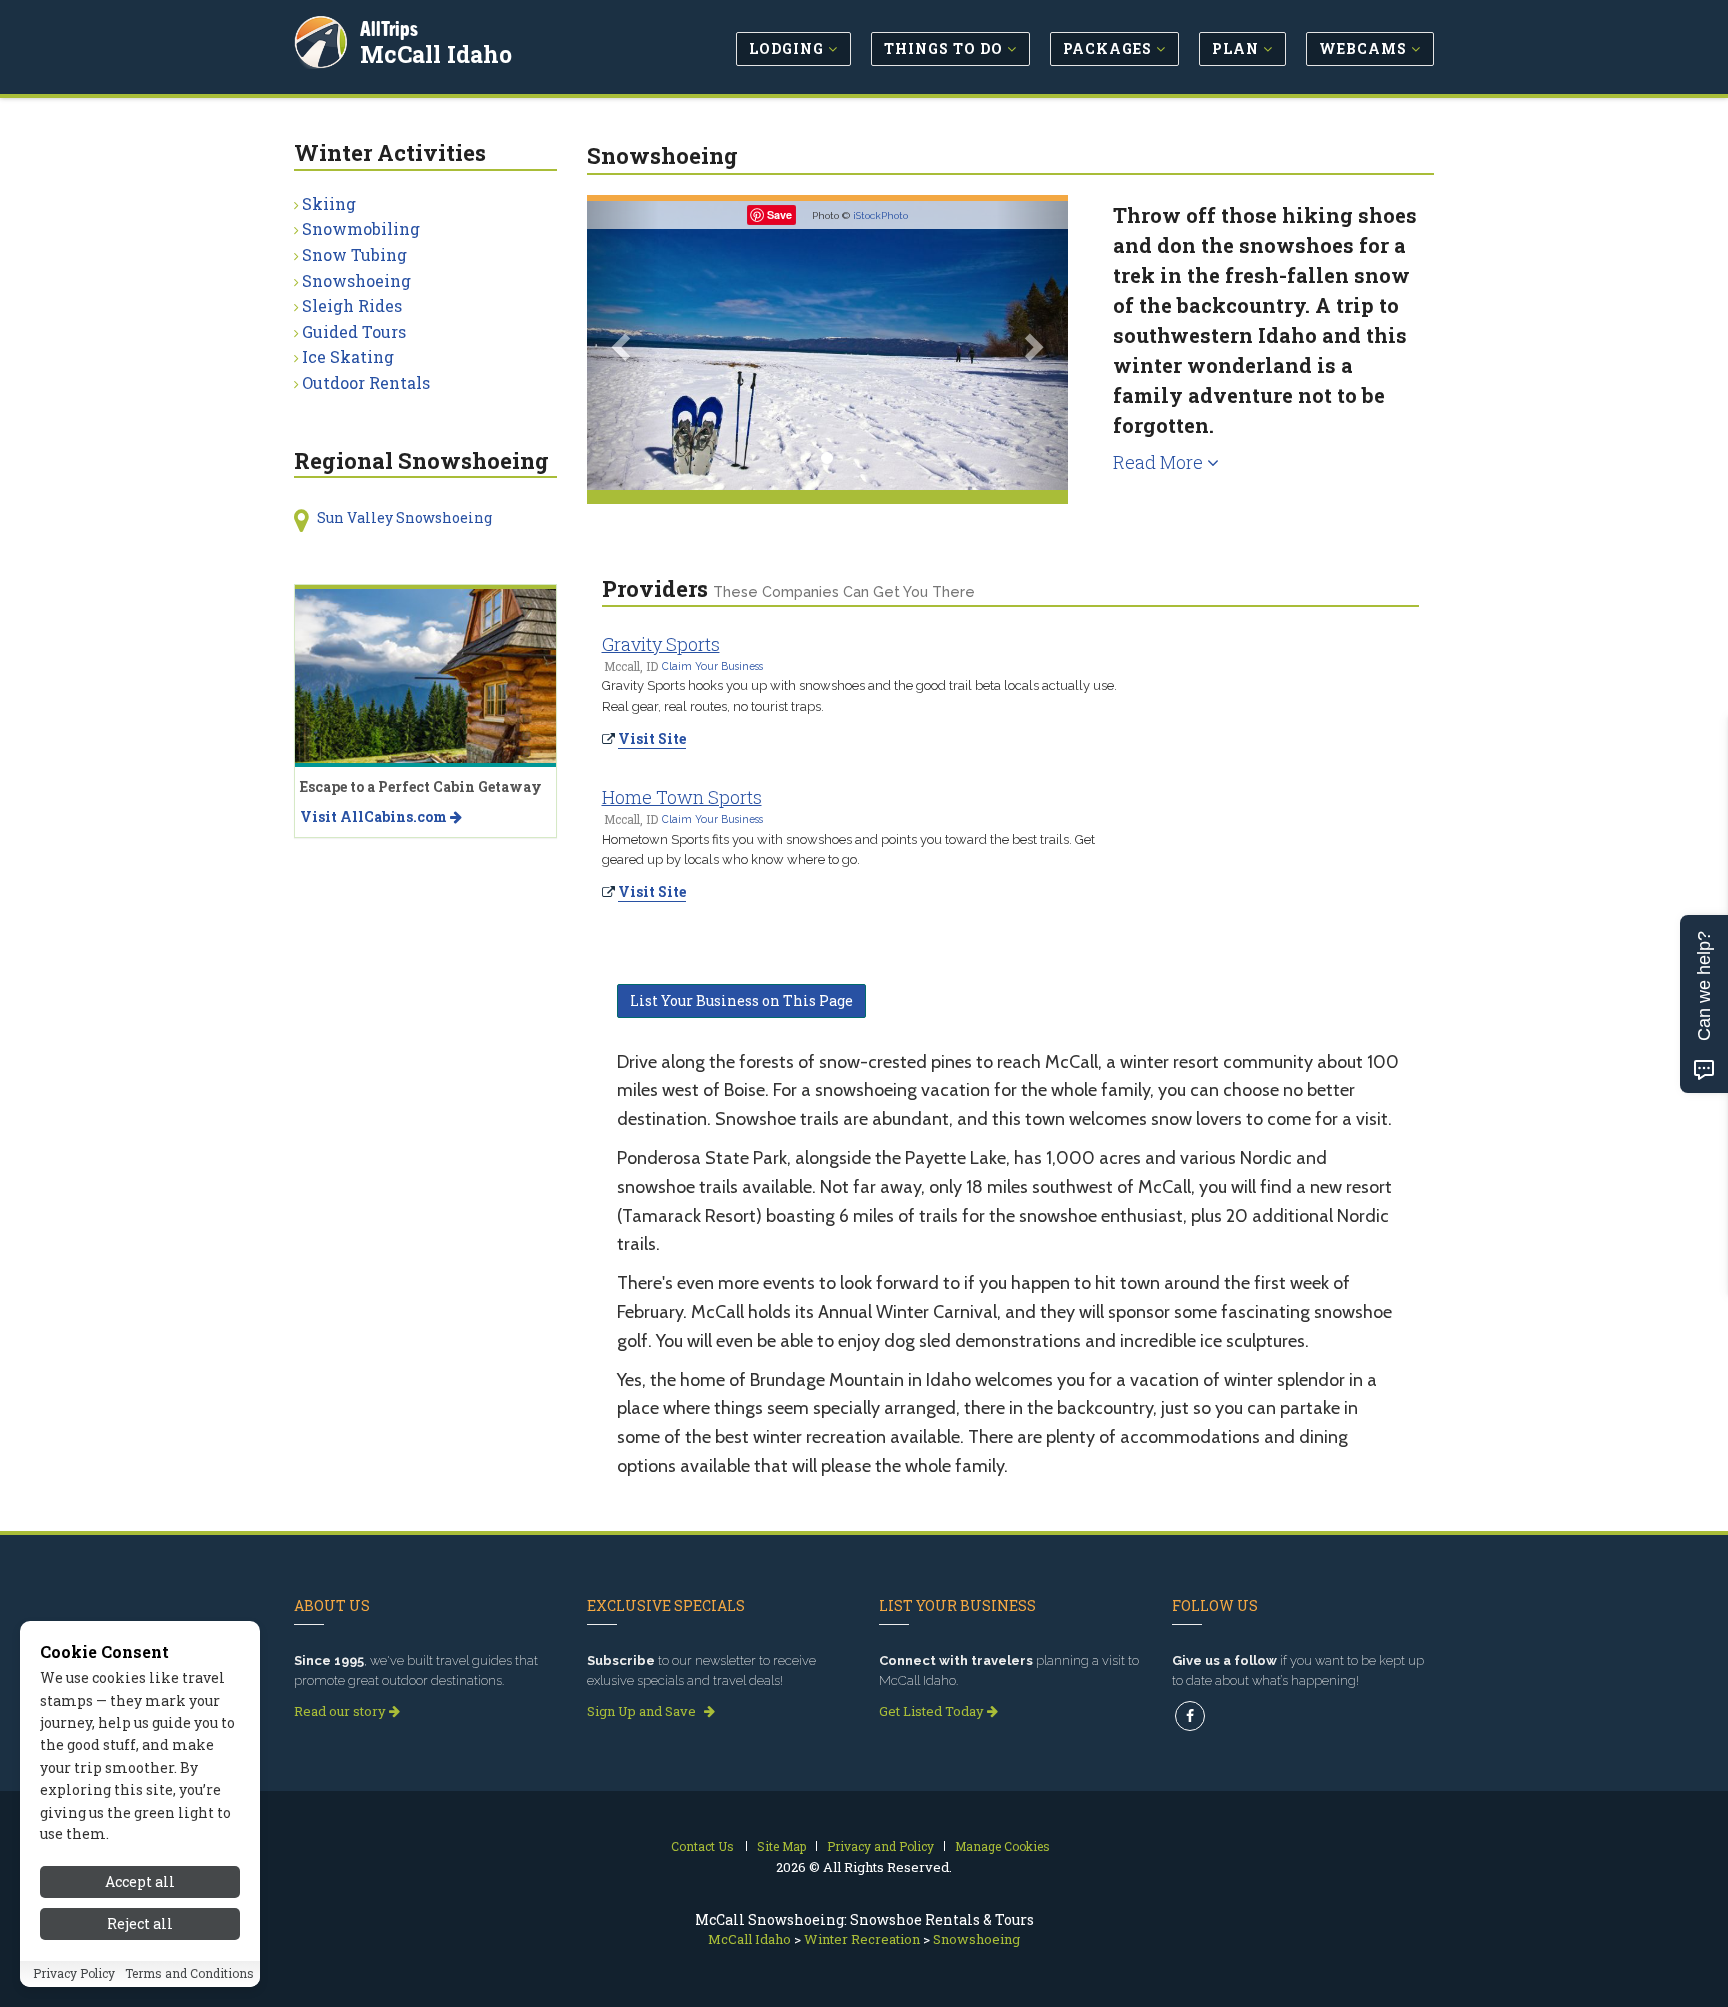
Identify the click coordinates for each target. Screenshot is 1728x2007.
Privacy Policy (74, 1974)
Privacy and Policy (880, 1846)
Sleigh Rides (352, 305)
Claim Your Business (712, 666)
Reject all (140, 1924)
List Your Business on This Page (741, 1000)
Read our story (341, 1711)
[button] (623, 345)
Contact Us (702, 1846)
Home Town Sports (682, 797)
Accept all (140, 1881)
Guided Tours (354, 331)
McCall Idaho (436, 54)
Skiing (329, 203)
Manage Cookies (1002, 1846)
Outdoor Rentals (366, 382)
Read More (1160, 462)
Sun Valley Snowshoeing (404, 517)
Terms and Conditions (189, 1974)
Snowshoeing (356, 280)
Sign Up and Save (643, 1711)
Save (779, 214)
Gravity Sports (661, 644)
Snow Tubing (354, 254)
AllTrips (389, 28)
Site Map (781, 1846)
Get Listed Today (933, 1711)
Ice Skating (348, 356)
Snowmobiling (361, 228)
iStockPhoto (880, 215)
